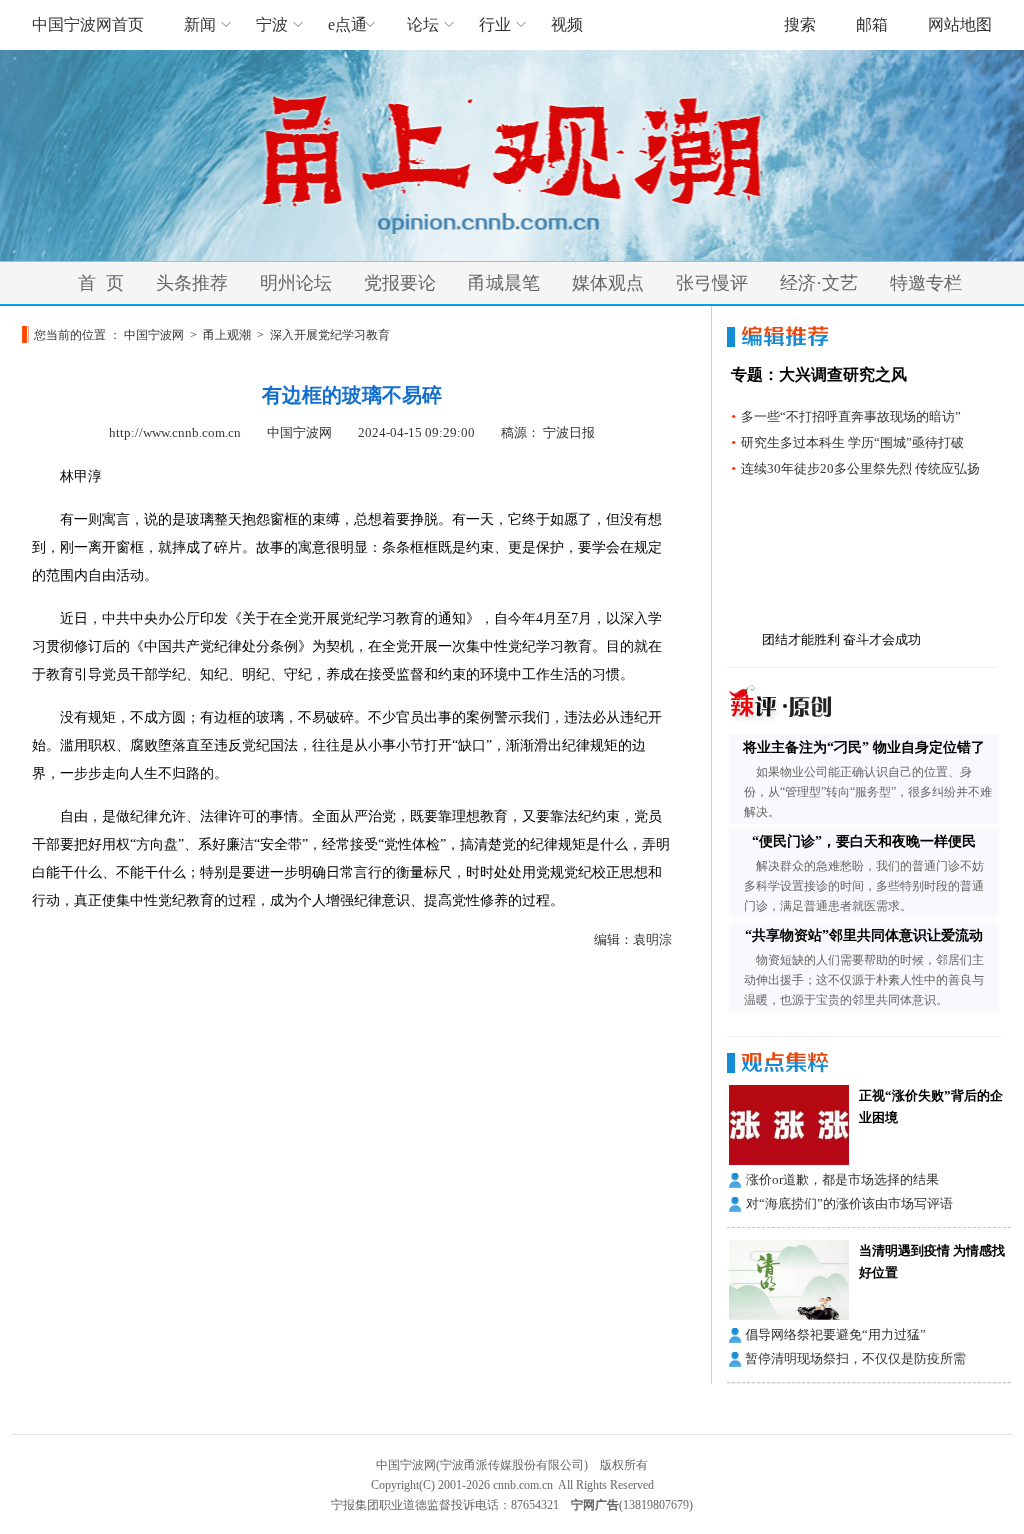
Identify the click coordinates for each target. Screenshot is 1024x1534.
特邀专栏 (926, 283)
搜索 (800, 24)
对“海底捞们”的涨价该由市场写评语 (849, 1203)
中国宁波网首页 (88, 24)
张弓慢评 (712, 283)
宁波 (272, 24)
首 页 (101, 283)
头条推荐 (192, 283)
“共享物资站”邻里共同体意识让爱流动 (864, 935)
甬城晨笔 (504, 283)
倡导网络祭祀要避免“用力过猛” (835, 1334)
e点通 (347, 24)
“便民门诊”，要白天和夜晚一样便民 (864, 841)
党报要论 (400, 283)
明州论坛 (296, 283)
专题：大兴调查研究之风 (819, 374)
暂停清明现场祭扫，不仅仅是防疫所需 (855, 1358)
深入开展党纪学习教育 (330, 335)
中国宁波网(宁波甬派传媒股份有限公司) (482, 1465)
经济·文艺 (819, 283)
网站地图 (960, 24)
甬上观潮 (227, 335)
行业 (495, 24)
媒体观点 (608, 283)
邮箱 (872, 24)
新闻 (200, 24)
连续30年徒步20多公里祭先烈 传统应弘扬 (860, 468)
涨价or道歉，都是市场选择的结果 (842, 1179)
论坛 (423, 24)
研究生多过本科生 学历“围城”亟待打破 (852, 442)
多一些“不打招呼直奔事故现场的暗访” (851, 416)
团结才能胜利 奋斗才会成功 (841, 639)
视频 (567, 24)
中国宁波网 (154, 335)
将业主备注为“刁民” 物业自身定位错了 (864, 747)
